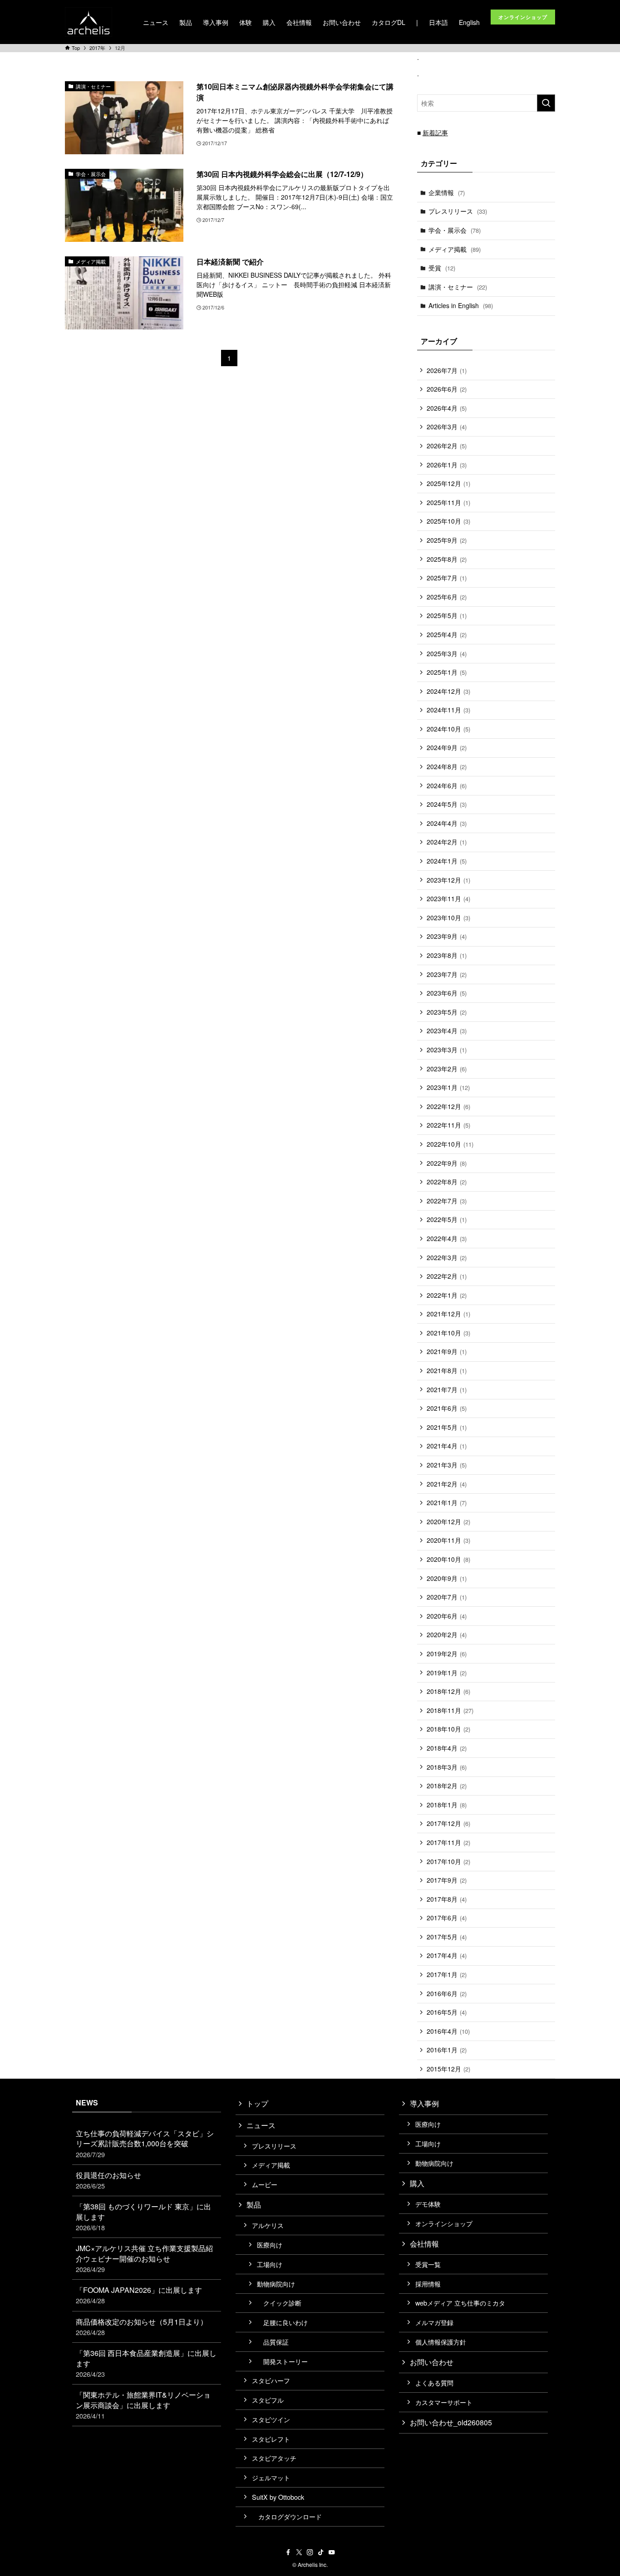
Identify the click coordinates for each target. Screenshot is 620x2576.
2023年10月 (448, 918)
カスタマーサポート (444, 2402)
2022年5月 (447, 1219)
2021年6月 (447, 1408)
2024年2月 (447, 842)
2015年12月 (448, 2069)
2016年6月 (447, 1993)
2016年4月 (448, 2031)
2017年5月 (447, 1937)
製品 (254, 2205)
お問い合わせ (432, 2362)
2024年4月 (447, 823)
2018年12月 (448, 1691)
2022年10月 (450, 1144)
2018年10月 (448, 1729)
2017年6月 (447, 1918)
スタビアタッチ (274, 2458)
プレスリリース (458, 211)
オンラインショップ (444, 2223)
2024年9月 (447, 747)
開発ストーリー (282, 2361)
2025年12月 (448, 483)
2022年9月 (447, 1163)
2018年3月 (447, 1767)
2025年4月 (447, 634)
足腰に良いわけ (282, 2322)
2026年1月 (447, 465)
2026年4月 (447, 408)
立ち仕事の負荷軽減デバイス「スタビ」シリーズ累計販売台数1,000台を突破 (145, 2144)
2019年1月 (447, 1673)
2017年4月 (447, 1955)
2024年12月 (448, 691)
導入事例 (424, 2103)
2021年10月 (448, 1333)
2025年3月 (447, 653)
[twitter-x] (299, 2552)
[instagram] (310, 2552)
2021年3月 (447, 1465)
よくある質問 (434, 2382)
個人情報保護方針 (441, 2342)
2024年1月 (447, 861)
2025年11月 (448, 502)
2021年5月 (447, 1427)
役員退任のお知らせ (108, 2180)
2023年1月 (448, 1087)
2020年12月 (448, 1521)
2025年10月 (448, 521)
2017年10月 (448, 1861)
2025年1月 (447, 672)
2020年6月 (447, 1616)
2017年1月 (447, 1974)
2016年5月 (447, 2012)
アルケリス (268, 2225)
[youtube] (332, 2552)
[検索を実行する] (546, 103)
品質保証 (273, 2342)
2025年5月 (447, 615)
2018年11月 (450, 1710)
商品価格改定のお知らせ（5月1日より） (142, 2327)
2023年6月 (447, 993)
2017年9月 (447, 1880)
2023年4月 (447, 1030)
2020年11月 (448, 1540)
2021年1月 (447, 1502)
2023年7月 (447, 974)
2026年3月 (447, 427)
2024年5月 (447, 804)
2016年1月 (447, 2050)
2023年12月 (448, 880)
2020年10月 (448, 1559)
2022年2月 (447, 1276)
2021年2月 (447, 1484)
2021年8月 (447, 1370)
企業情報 (447, 192)
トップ (257, 2103)
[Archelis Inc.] (89, 22)
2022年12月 (448, 1106)
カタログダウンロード (287, 2516)
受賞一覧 (428, 2264)
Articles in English (461, 305)
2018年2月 (447, 1786)
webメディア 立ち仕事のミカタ (460, 2303)
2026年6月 (447, 389)
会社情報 (424, 2244)
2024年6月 (447, 785)
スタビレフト (271, 2439)
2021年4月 (447, 1446)
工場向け (270, 2264)
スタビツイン (271, 2419)
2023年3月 (447, 1050)
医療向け (270, 2245)
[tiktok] (321, 2552)
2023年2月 (447, 1069)
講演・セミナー (458, 287)
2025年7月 (447, 578)
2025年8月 (447, 559)
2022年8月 (447, 1182)
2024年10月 (448, 729)
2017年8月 (447, 1899)
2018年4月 (447, 1748)
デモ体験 (428, 2204)
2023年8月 (447, 955)
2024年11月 (448, 710)
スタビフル (268, 2400)
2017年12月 (448, 1823)
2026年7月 (447, 370)
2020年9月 (447, 1578)
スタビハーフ (271, 2380)
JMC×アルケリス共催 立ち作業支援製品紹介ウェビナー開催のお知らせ (144, 2258)
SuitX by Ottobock (278, 2497)
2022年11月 (448, 1125)
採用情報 (428, 2284)
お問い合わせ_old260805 (451, 2422)
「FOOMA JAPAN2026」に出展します (139, 2295)
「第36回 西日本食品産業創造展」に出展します (146, 2363)
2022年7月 (447, 1201)
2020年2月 (447, 1634)
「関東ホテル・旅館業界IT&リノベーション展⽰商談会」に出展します (143, 2405)
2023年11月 (448, 898)
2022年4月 (447, 1238)
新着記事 (435, 132)
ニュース (261, 2125)
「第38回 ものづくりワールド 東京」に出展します (143, 2217)
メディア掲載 (455, 249)
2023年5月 (447, 1012)
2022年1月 (447, 1295)
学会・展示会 (455, 230)
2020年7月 (447, 1597)
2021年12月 (448, 1314)
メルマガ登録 (434, 2322)
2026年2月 (447, 446)
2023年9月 (447, 936)
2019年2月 (447, 1654)
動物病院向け (276, 2284)
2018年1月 (447, 1805)
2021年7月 (447, 1389)
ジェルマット (271, 2477)
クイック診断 (279, 2303)
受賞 (442, 268)
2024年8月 (447, 766)
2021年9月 (447, 1351)
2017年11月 (448, 1842)
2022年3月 (447, 1257)
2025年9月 (447, 540)
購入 (417, 2183)
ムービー (265, 2184)
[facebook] (288, 2552)
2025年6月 (447, 597)
